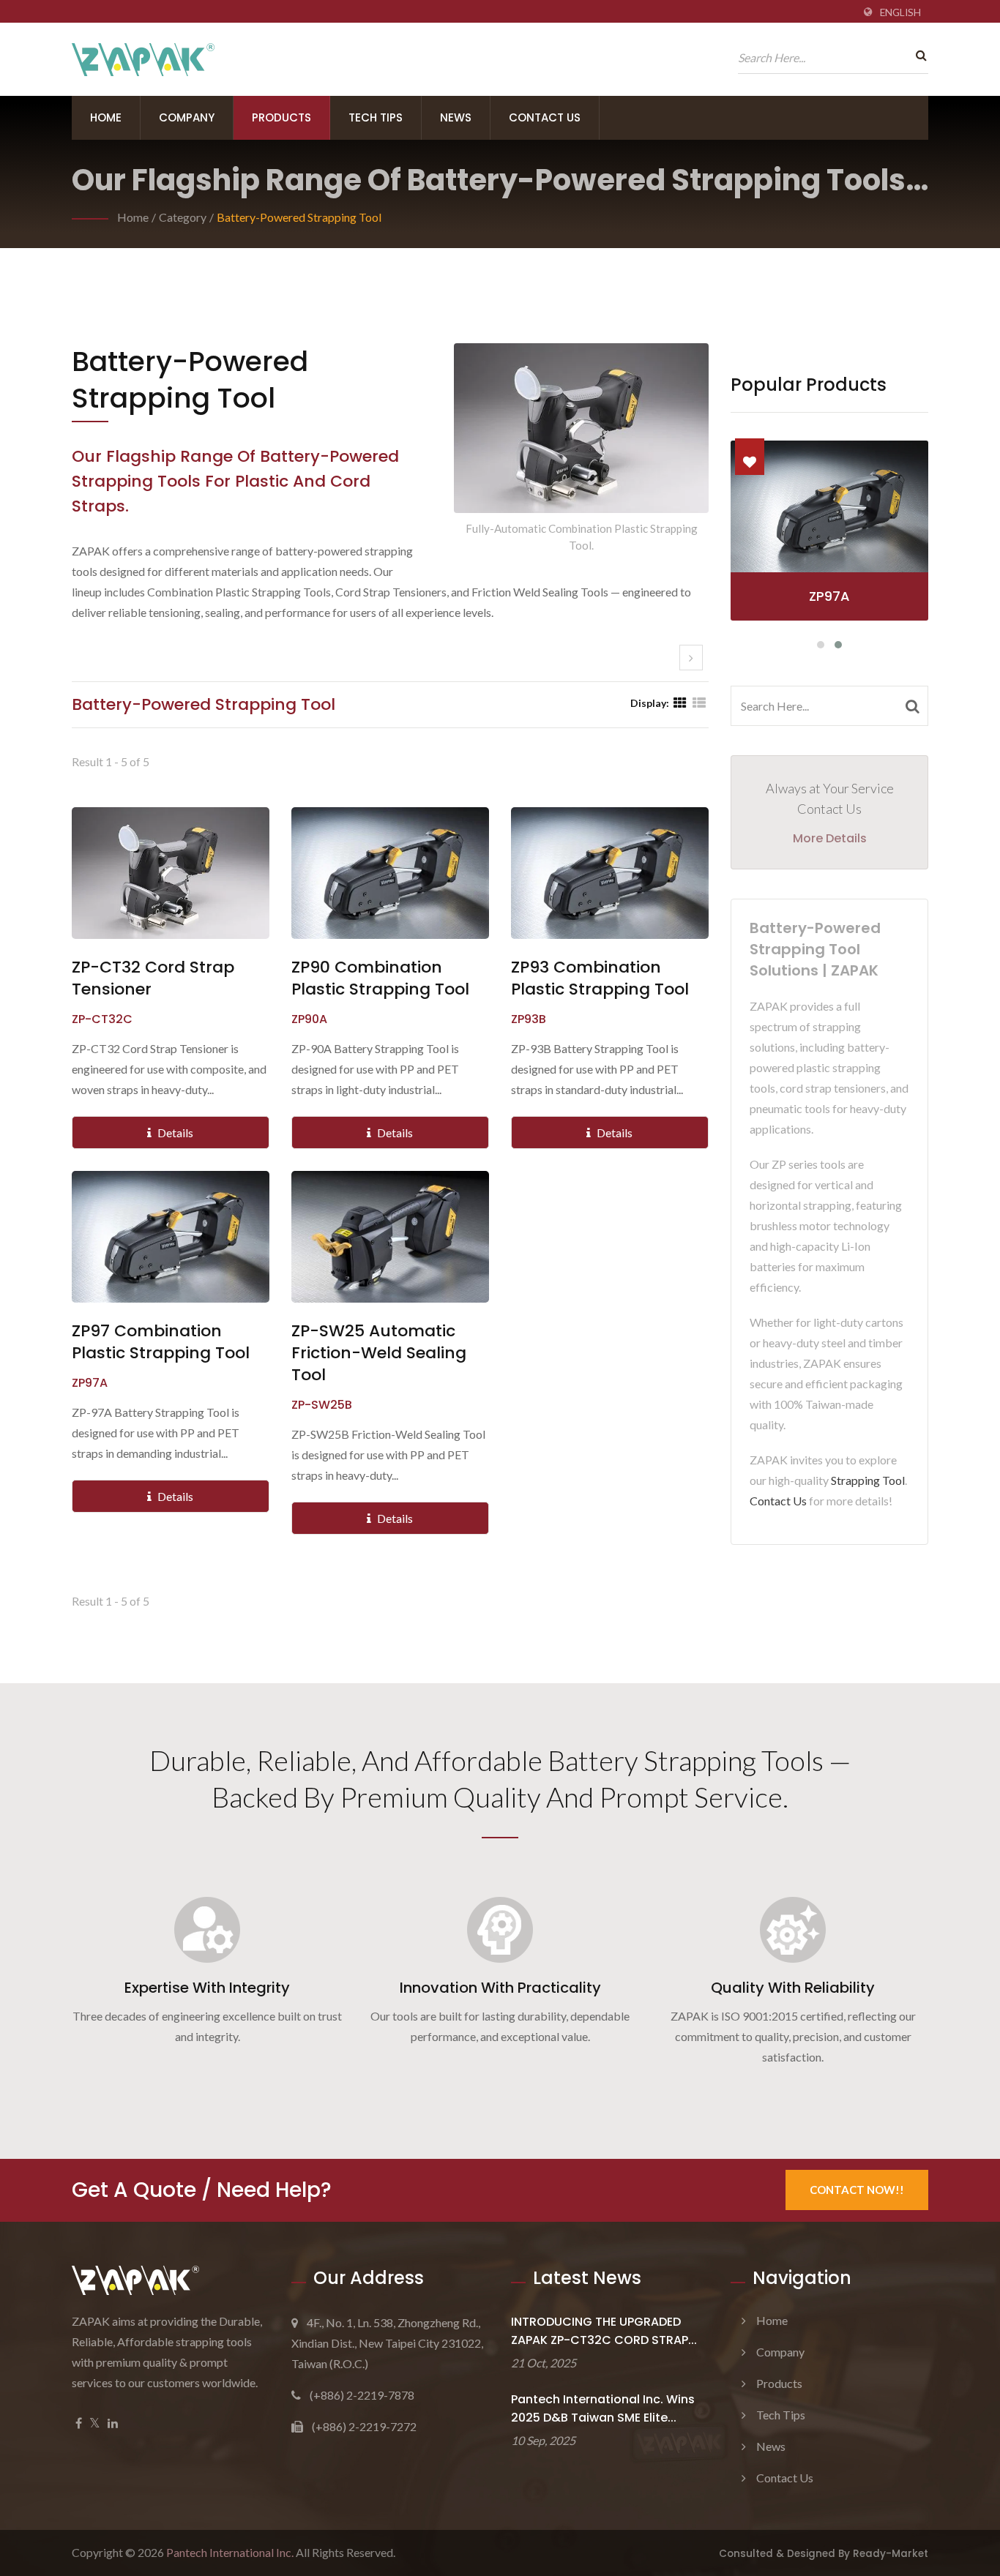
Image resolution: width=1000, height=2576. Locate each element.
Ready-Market (891, 2554)
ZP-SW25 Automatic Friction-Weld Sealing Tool (379, 1353)
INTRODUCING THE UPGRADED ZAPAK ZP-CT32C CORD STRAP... (604, 2331)
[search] (917, 55)
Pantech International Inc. (230, 2552)
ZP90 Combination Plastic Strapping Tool (380, 978)
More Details (830, 838)
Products (281, 117)
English (900, 12)
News (456, 117)
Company (187, 117)
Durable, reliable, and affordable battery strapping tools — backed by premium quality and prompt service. (500, 1778)
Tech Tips (376, 117)
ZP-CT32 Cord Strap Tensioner (153, 978)
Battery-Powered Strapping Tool (299, 217)
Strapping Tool (868, 1480)
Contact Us (545, 117)
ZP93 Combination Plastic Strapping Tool (600, 978)
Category (183, 217)
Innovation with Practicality (500, 1988)
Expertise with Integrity (207, 1988)
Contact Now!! (857, 2190)
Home (106, 117)
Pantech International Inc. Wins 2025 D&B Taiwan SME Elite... (603, 2408)
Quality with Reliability (793, 1988)
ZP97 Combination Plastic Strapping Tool (161, 1342)
